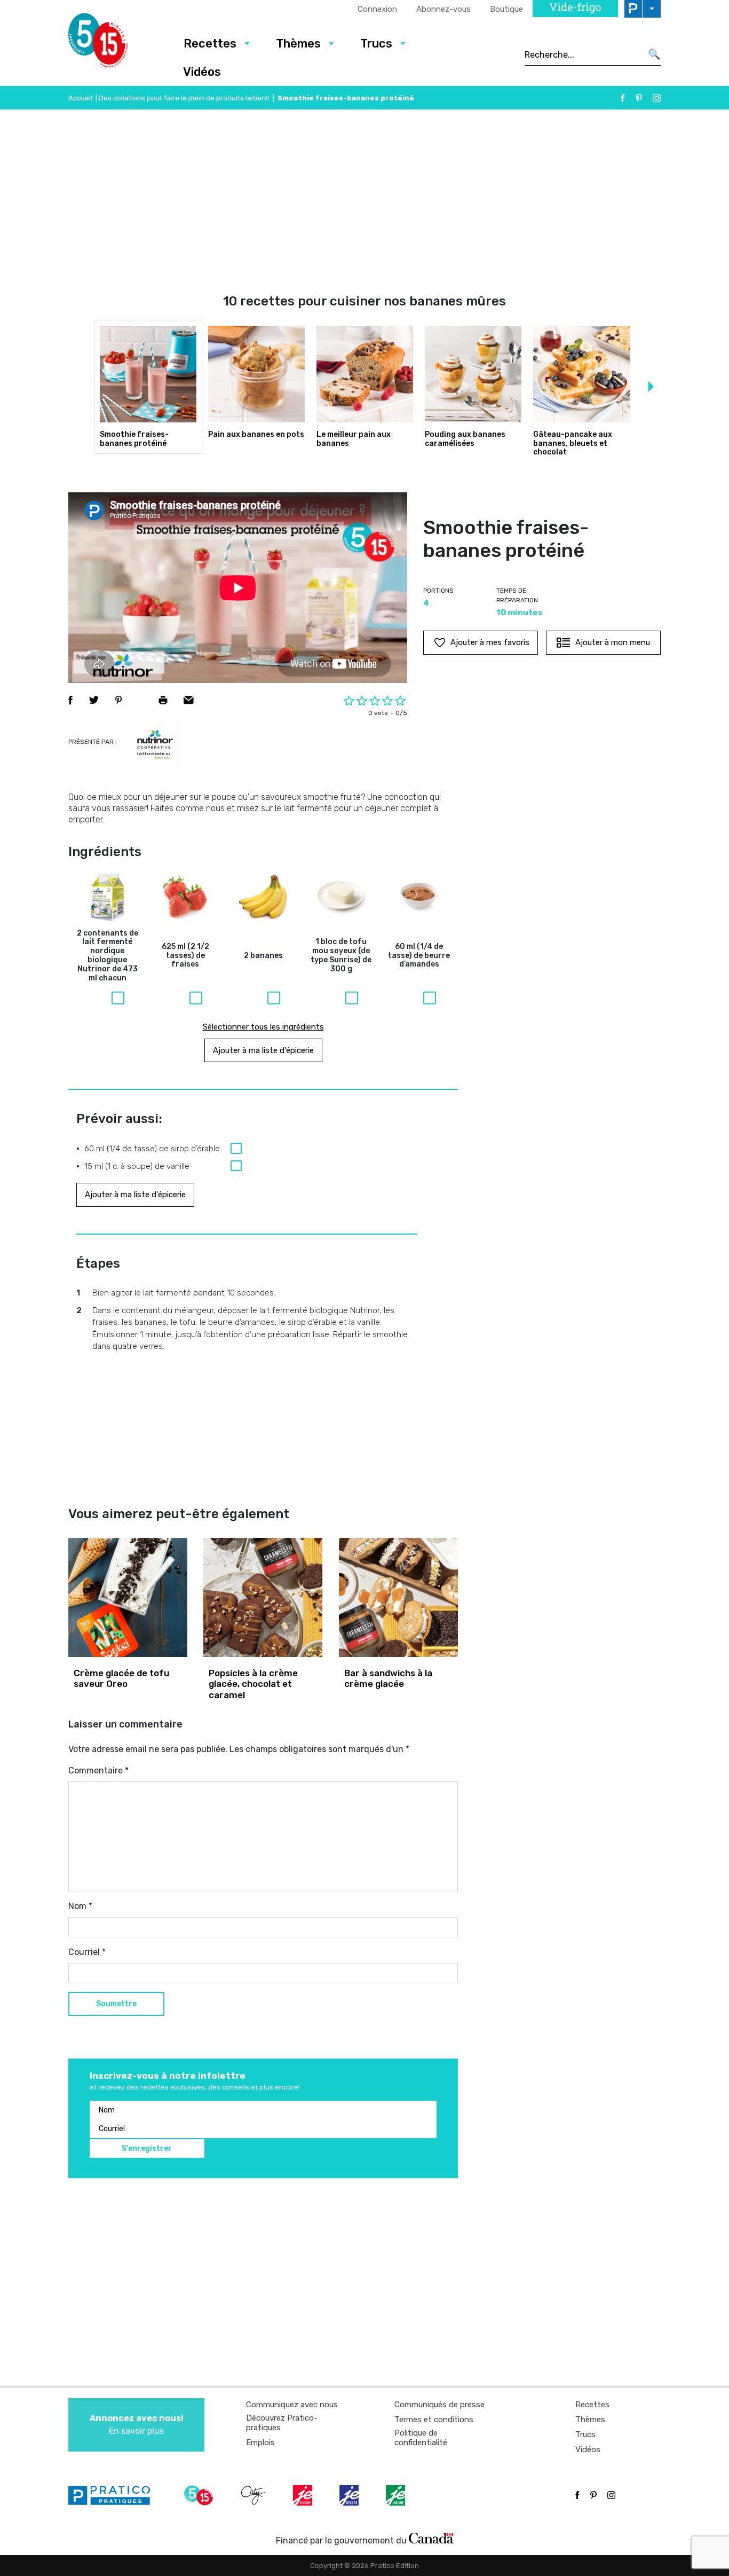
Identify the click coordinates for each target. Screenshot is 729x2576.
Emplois (260, 2443)
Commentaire (98, 1770)
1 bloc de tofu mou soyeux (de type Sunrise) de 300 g (341, 955)
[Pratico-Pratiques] (114, 2495)
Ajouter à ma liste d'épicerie (263, 1050)
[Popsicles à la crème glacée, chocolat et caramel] (263, 1597)
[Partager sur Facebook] (70, 700)
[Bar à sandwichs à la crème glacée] (398, 1597)
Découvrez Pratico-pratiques (282, 2423)
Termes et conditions (434, 2420)
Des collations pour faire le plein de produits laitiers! (184, 98)
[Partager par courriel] (189, 700)
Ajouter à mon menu (613, 642)
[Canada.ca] (431, 2538)
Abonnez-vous (443, 9)
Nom (80, 1906)
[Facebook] (623, 98)
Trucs (376, 44)
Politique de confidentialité (421, 2438)
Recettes (210, 44)
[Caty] (255, 2495)
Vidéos (202, 72)
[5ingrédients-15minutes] (200, 2495)
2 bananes (263, 956)
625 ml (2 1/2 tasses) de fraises (185, 956)
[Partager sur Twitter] (94, 700)
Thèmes (298, 44)
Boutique (506, 9)
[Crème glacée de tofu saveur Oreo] (128, 1597)
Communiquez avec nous (292, 2405)
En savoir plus (137, 2425)
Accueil (80, 98)
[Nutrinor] (154, 744)
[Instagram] (657, 98)
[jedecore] (350, 2495)
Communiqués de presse (439, 2405)
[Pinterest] (639, 98)
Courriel (87, 1952)
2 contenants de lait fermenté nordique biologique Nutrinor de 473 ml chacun (108, 956)
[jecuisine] (304, 2495)
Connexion (377, 9)
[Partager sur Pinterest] (118, 700)
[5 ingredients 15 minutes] (115, 43)
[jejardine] (397, 2495)
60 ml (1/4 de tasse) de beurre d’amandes (419, 956)
